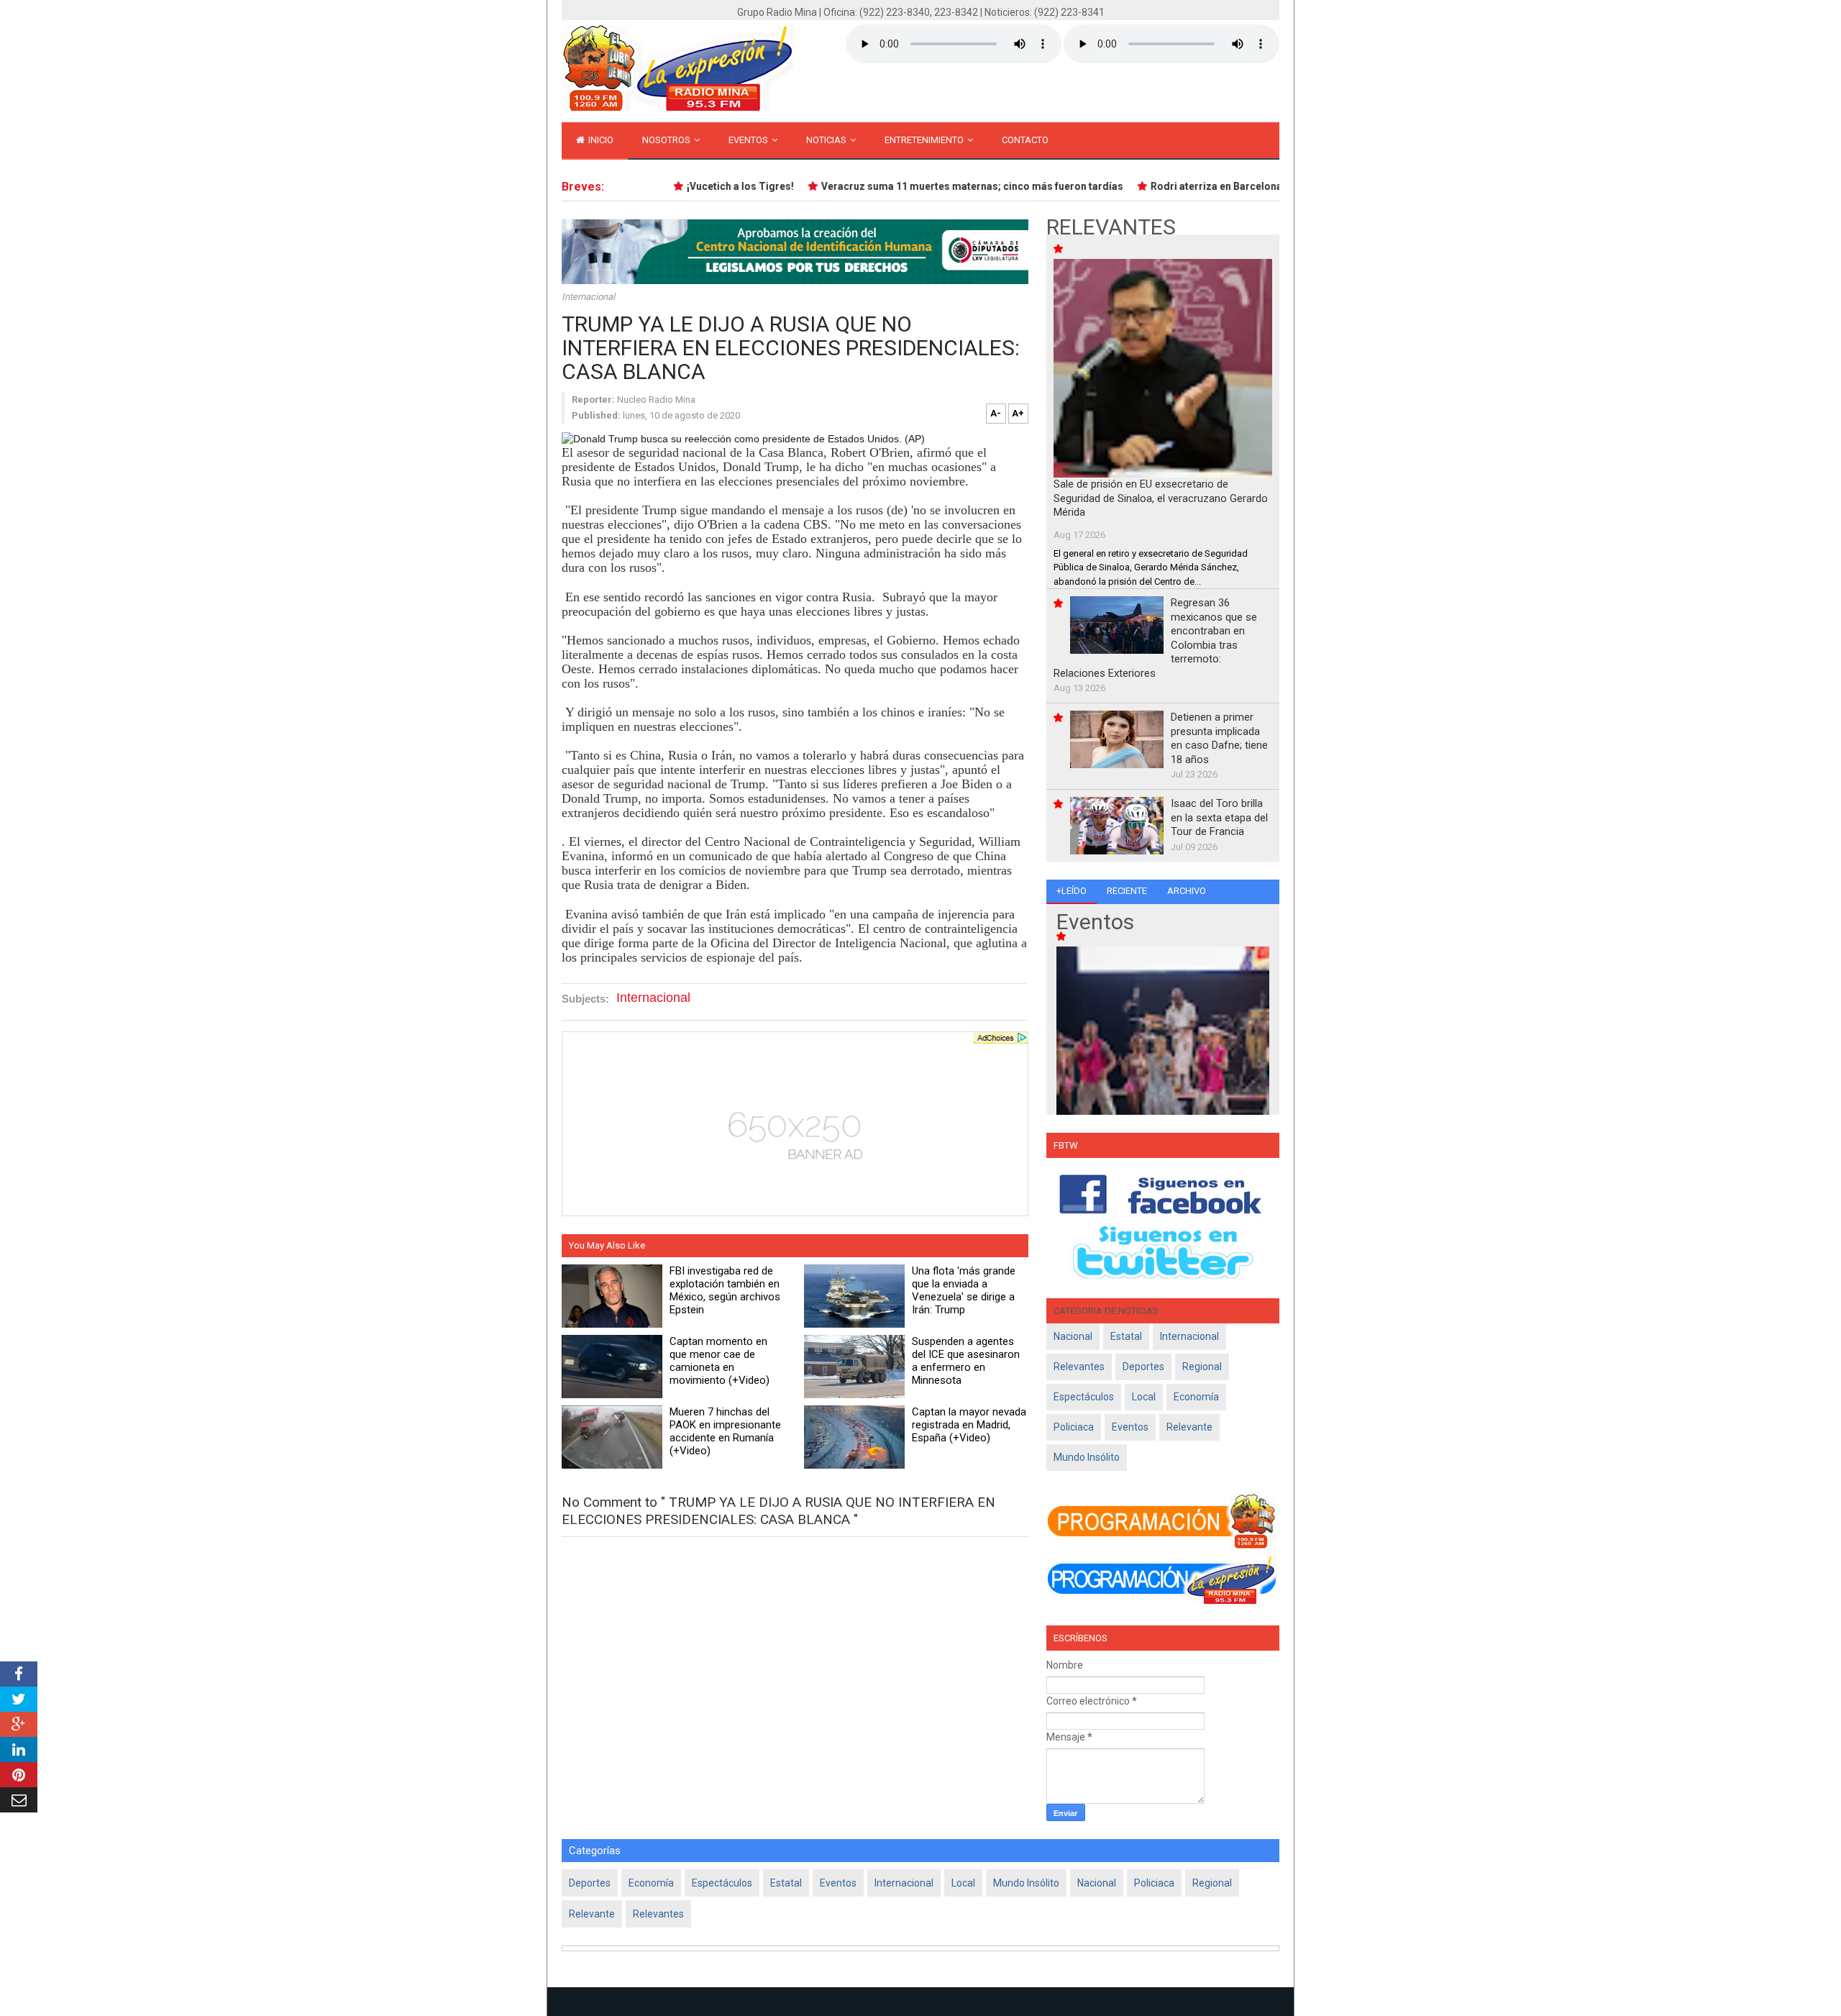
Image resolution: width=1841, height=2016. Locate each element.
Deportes (1143, 1367)
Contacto (1025, 140)
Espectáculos (1084, 1397)
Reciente (1127, 891)
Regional (1202, 1367)
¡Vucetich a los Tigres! (714, 186)
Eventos (749, 140)
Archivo (1187, 891)
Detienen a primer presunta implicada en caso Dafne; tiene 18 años (1219, 738)
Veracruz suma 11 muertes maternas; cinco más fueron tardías (946, 186)
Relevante (1189, 1427)
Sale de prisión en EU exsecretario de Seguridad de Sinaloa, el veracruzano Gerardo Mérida (1161, 498)
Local (1144, 1397)
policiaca (1074, 1427)
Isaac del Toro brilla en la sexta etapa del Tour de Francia (1219, 817)
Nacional (1073, 1336)
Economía (1196, 1397)
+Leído (1072, 891)
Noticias (827, 140)
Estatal (1126, 1336)
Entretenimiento (925, 140)
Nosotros (667, 140)
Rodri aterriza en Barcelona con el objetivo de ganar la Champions (1283, 186)
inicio (600, 140)
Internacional (588, 297)
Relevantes (1079, 1367)
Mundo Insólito (1087, 1457)
